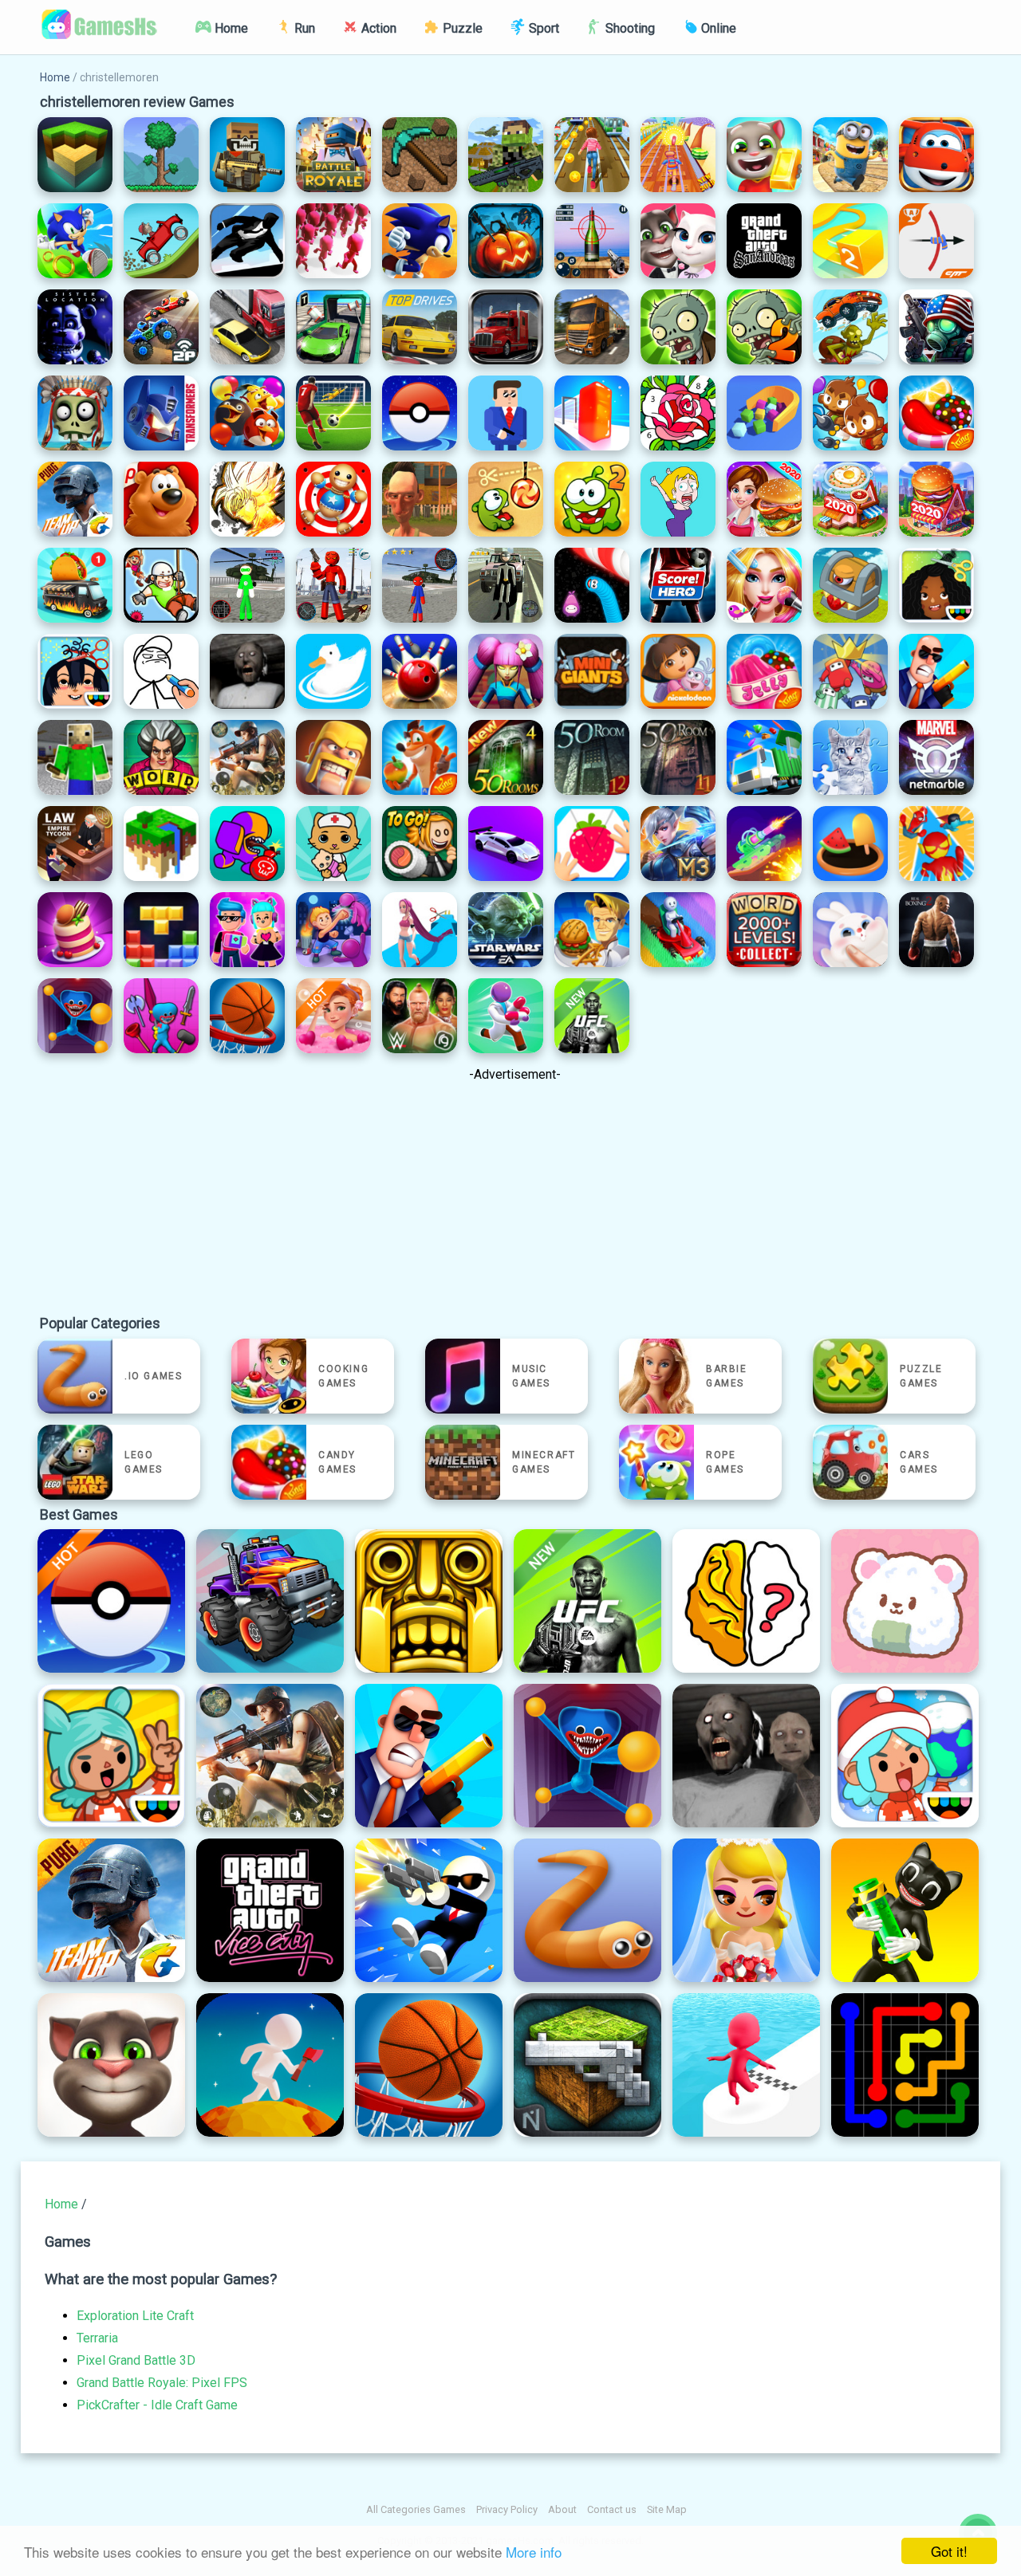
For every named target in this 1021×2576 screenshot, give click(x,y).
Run (303, 28)
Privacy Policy (507, 2509)
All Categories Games (416, 2509)
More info (534, 2552)
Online (717, 28)
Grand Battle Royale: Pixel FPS (162, 2383)
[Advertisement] (514, 1202)
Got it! (949, 2551)
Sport (542, 28)
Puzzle (461, 28)
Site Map (667, 2509)
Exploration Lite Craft (135, 2316)
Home (230, 28)
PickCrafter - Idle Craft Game (157, 2405)
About (562, 2509)
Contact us (612, 2509)
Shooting (629, 28)
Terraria (97, 2338)
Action (377, 28)
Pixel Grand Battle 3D (136, 2360)
